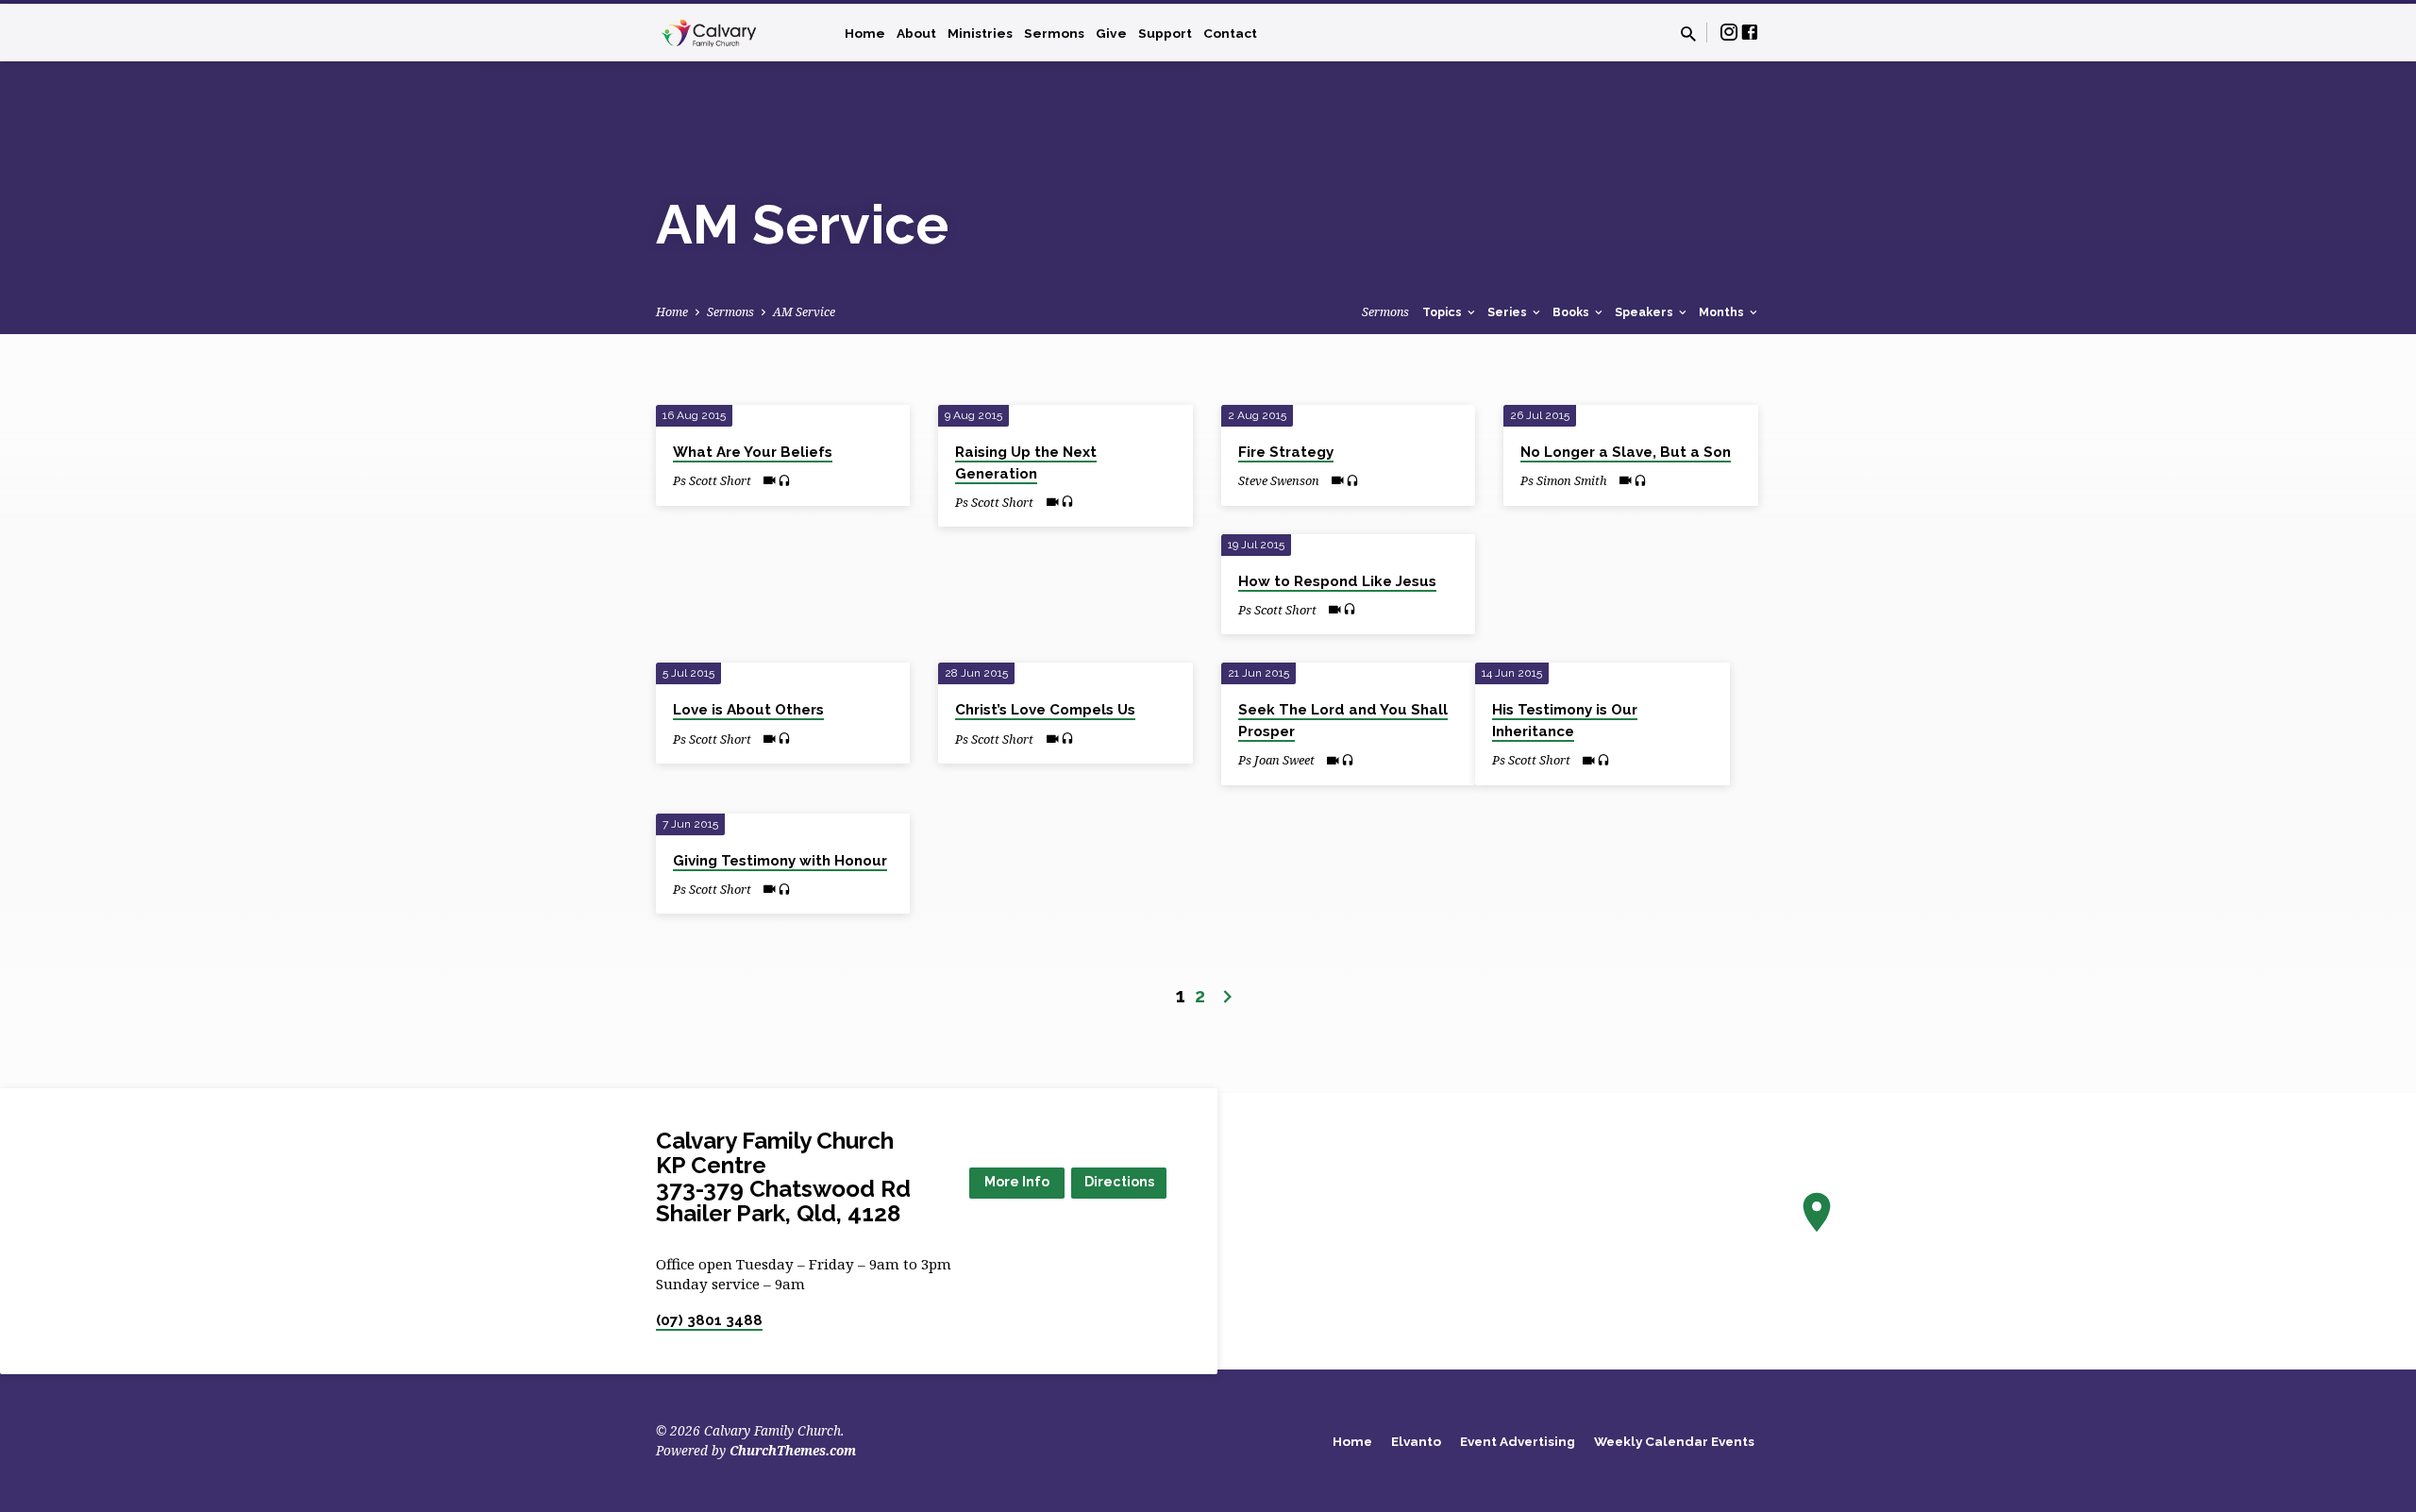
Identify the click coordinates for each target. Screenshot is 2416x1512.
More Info (1017, 1182)
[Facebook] (1750, 32)
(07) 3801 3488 (709, 1320)
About (916, 33)
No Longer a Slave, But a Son (1626, 452)
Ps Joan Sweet (1276, 760)
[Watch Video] (770, 480)
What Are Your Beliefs (753, 452)
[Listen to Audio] (784, 481)
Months (1723, 312)
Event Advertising (1518, 1441)
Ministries (980, 33)
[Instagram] (1729, 32)
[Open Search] (1688, 34)
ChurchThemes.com (793, 1450)
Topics (1443, 312)
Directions (1119, 1182)
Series (1509, 312)
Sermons (1054, 33)
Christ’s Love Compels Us (1045, 710)
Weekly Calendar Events (1674, 1441)
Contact (1230, 33)
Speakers (1645, 312)
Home (865, 33)
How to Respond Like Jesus (1337, 581)
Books (1572, 312)
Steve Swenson (1279, 480)
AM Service (804, 312)
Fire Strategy (1286, 452)
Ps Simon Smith (1564, 480)
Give (1111, 33)
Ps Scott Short (712, 480)
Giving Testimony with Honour (780, 861)
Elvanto (1416, 1441)
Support (1165, 33)
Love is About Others (748, 710)
